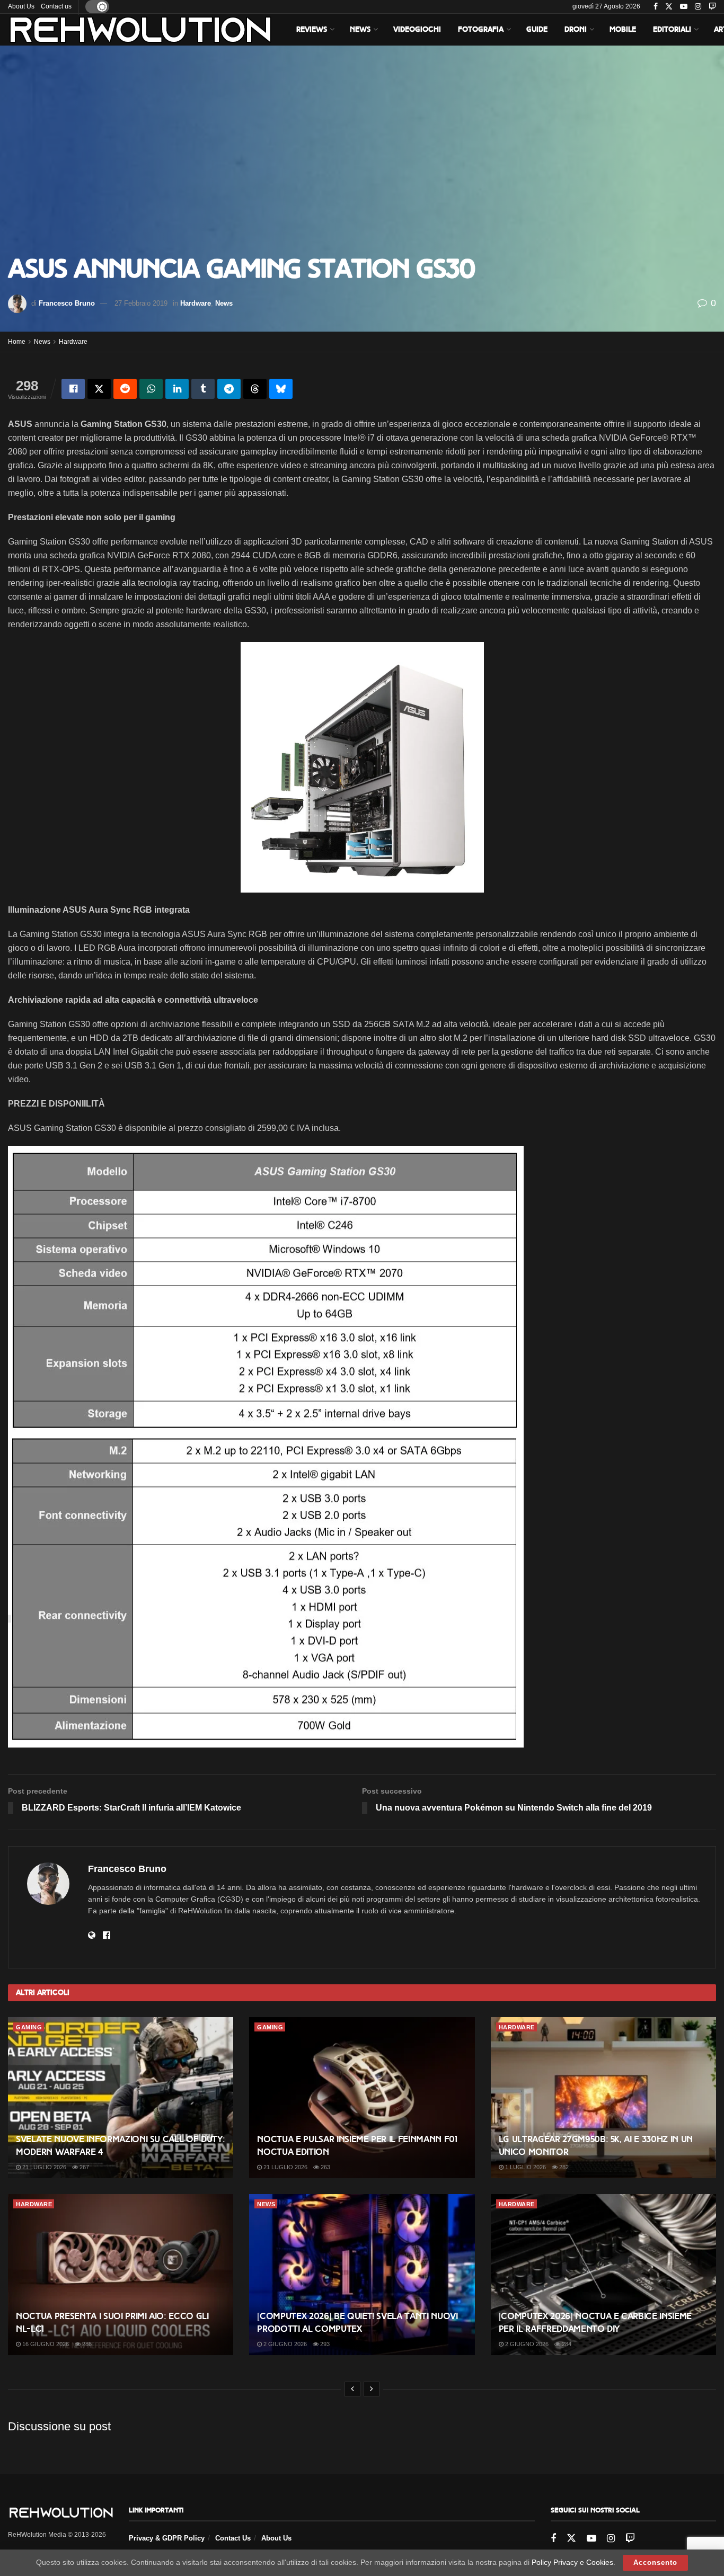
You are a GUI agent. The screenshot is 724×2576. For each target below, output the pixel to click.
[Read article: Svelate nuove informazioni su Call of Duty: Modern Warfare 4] (121, 2098)
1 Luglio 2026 (525, 2167)
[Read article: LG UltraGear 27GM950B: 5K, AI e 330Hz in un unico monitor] (603, 2098)
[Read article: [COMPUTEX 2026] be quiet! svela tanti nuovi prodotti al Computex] (362, 2275)
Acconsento (655, 2562)
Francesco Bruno (67, 303)
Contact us (56, 6)
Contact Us (233, 2538)
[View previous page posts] (352, 2389)
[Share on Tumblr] (203, 389)
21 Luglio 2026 (43, 2167)
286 (86, 2344)
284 (566, 2344)
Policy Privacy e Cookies (572, 2562)
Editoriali (672, 29)
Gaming (29, 2027)
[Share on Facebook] (73, 389)
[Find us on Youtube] (684, 7)
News (360, 29)
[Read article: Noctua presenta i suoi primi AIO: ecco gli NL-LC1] (121, 2275)
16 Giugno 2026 (45, 2344)
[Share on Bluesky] (281, 389)
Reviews (312, 29)
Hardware (196, 303)
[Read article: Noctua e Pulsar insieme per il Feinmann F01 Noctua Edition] (362, 2098)
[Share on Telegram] (229, 389)
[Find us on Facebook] (656, 7)
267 (83, 2167)
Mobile (623, 29)
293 (324, 2344)
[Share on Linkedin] (177, 389)
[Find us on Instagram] (698, 7)
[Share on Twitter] (99, 389)
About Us (21, 6)
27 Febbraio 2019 (141, 303)
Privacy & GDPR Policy (167, 2538)
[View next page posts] (372, 2389)
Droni (576, 29)
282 (563, 2167)
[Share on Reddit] (125, 389)
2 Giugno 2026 (284, 2344)
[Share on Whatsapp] (151, 389)
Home (17, 342)
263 (325, 2167)
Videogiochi (417, 29)
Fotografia (481, 29)
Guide (537, 29)
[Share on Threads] (255, 389)
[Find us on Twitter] (669, 7)
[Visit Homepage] (140, 30)
